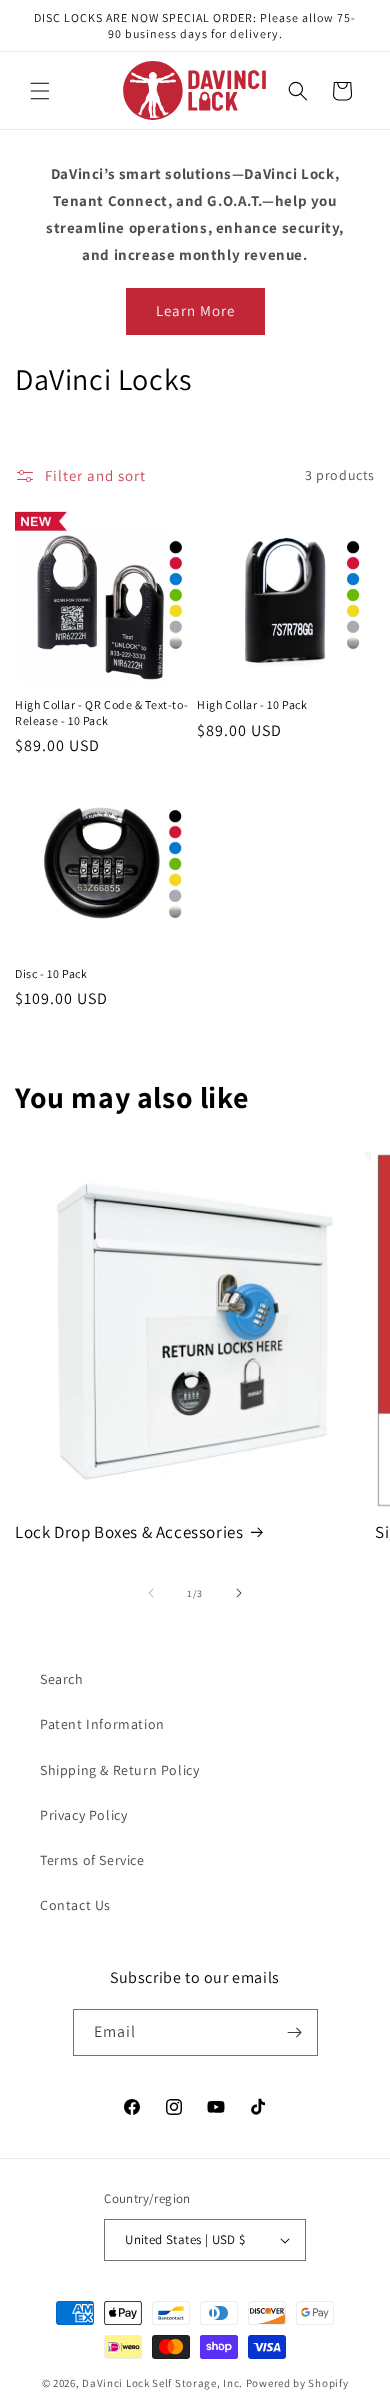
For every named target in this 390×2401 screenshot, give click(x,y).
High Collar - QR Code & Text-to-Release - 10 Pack (101, 712)
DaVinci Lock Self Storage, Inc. (162, 2383)
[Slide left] (151, 1593)
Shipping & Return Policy (119, 1770)
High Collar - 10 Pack (252, 704)
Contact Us (75, 1905)
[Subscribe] (295, 2032)
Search (62, 1679)
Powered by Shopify (297, 2383)
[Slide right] (239, 1593)
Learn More (195, 310)
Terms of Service (92, 1860)
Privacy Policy (83, 1815)
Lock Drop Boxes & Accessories (129, 1532)
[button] (40, 91)
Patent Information (102, 1724)
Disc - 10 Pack (51, 973)
